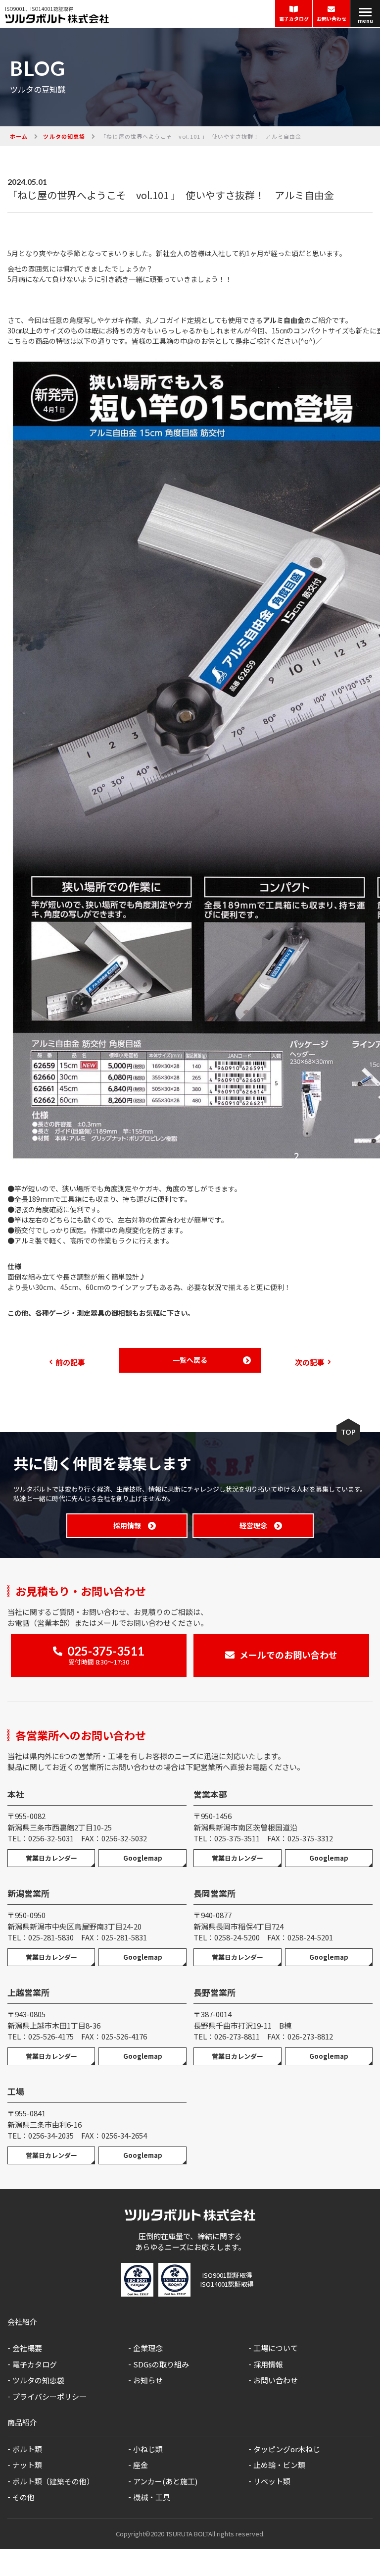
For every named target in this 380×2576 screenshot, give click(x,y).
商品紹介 (22, 2422)
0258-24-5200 (237, 1937)
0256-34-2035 (51, 2135)
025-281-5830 (51, 1937)
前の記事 (70, 1362)
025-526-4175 (51, 2036)
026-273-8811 (237, 2036)
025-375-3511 (237, 1838)
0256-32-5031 (51, 1838)
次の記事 (310, 1362)
